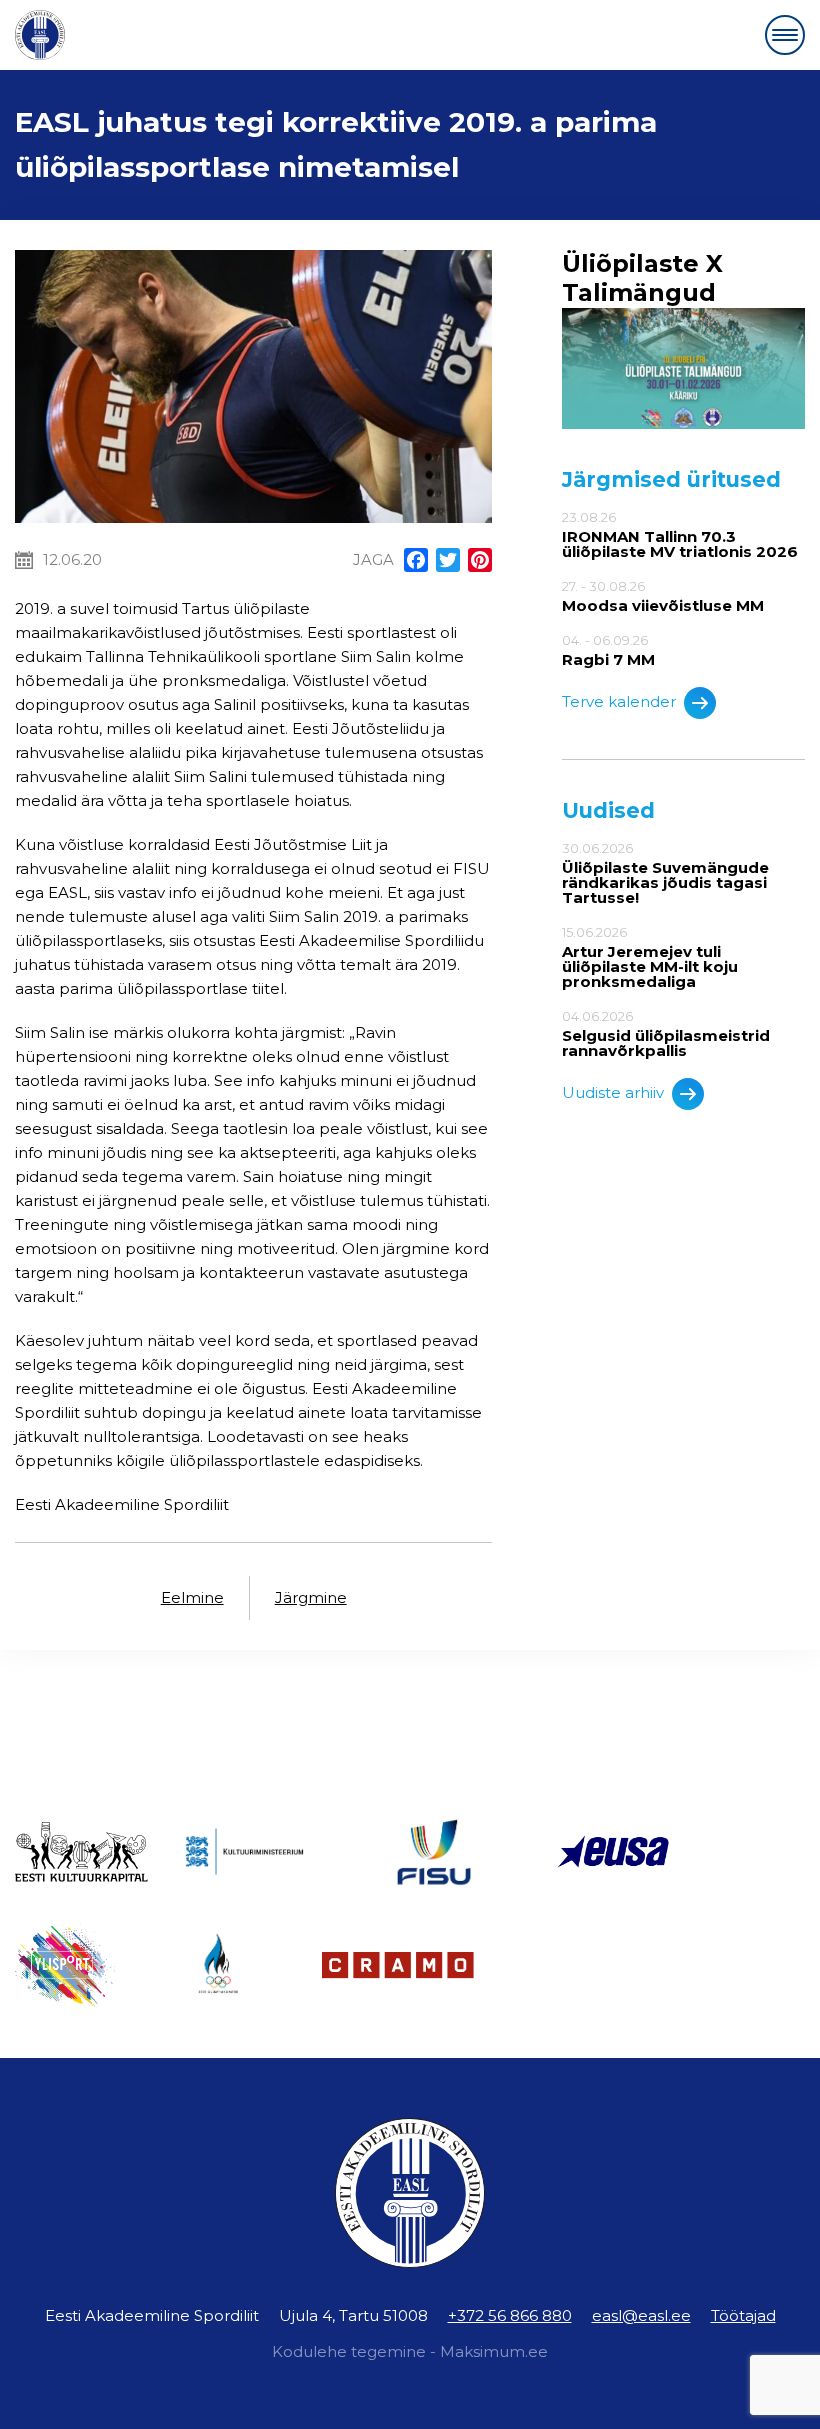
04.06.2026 (666, 1033)
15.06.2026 (650, 957)
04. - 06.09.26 (608, 650)
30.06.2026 (665, 873)
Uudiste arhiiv (613, 1092)
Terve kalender (619, 701)
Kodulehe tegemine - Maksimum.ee (410, 2351)
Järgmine (311, 1597)
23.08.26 (680, 534)
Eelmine (192, 1597)
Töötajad (743, 2315)
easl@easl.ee (641, 2315)
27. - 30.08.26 (663, 596)
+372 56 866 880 (510, 2315)
